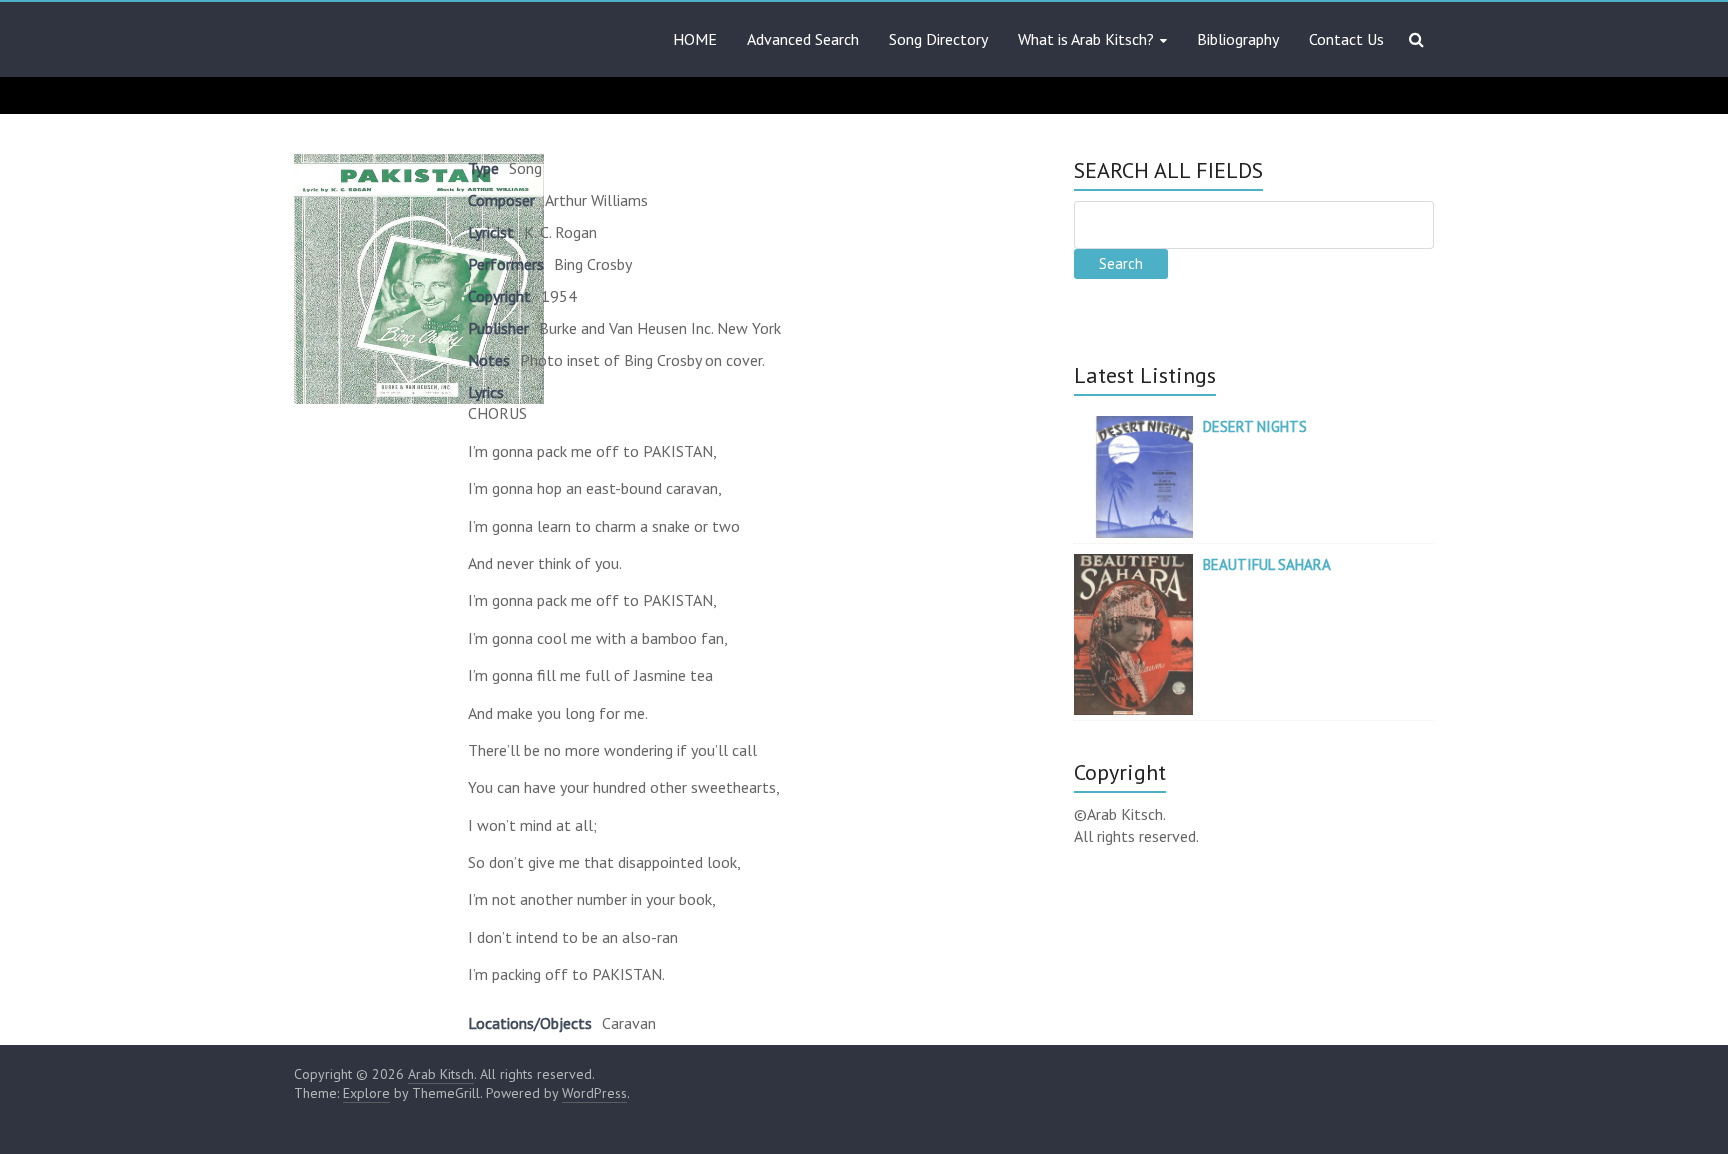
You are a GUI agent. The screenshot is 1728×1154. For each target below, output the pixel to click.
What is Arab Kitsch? (1086, 39)
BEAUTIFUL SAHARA (1267, 564)
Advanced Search (803, 39)
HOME (695, 39)
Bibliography (1238, 39)
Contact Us (1346, 39)
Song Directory (938, 39)
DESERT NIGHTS (1255, 426)
